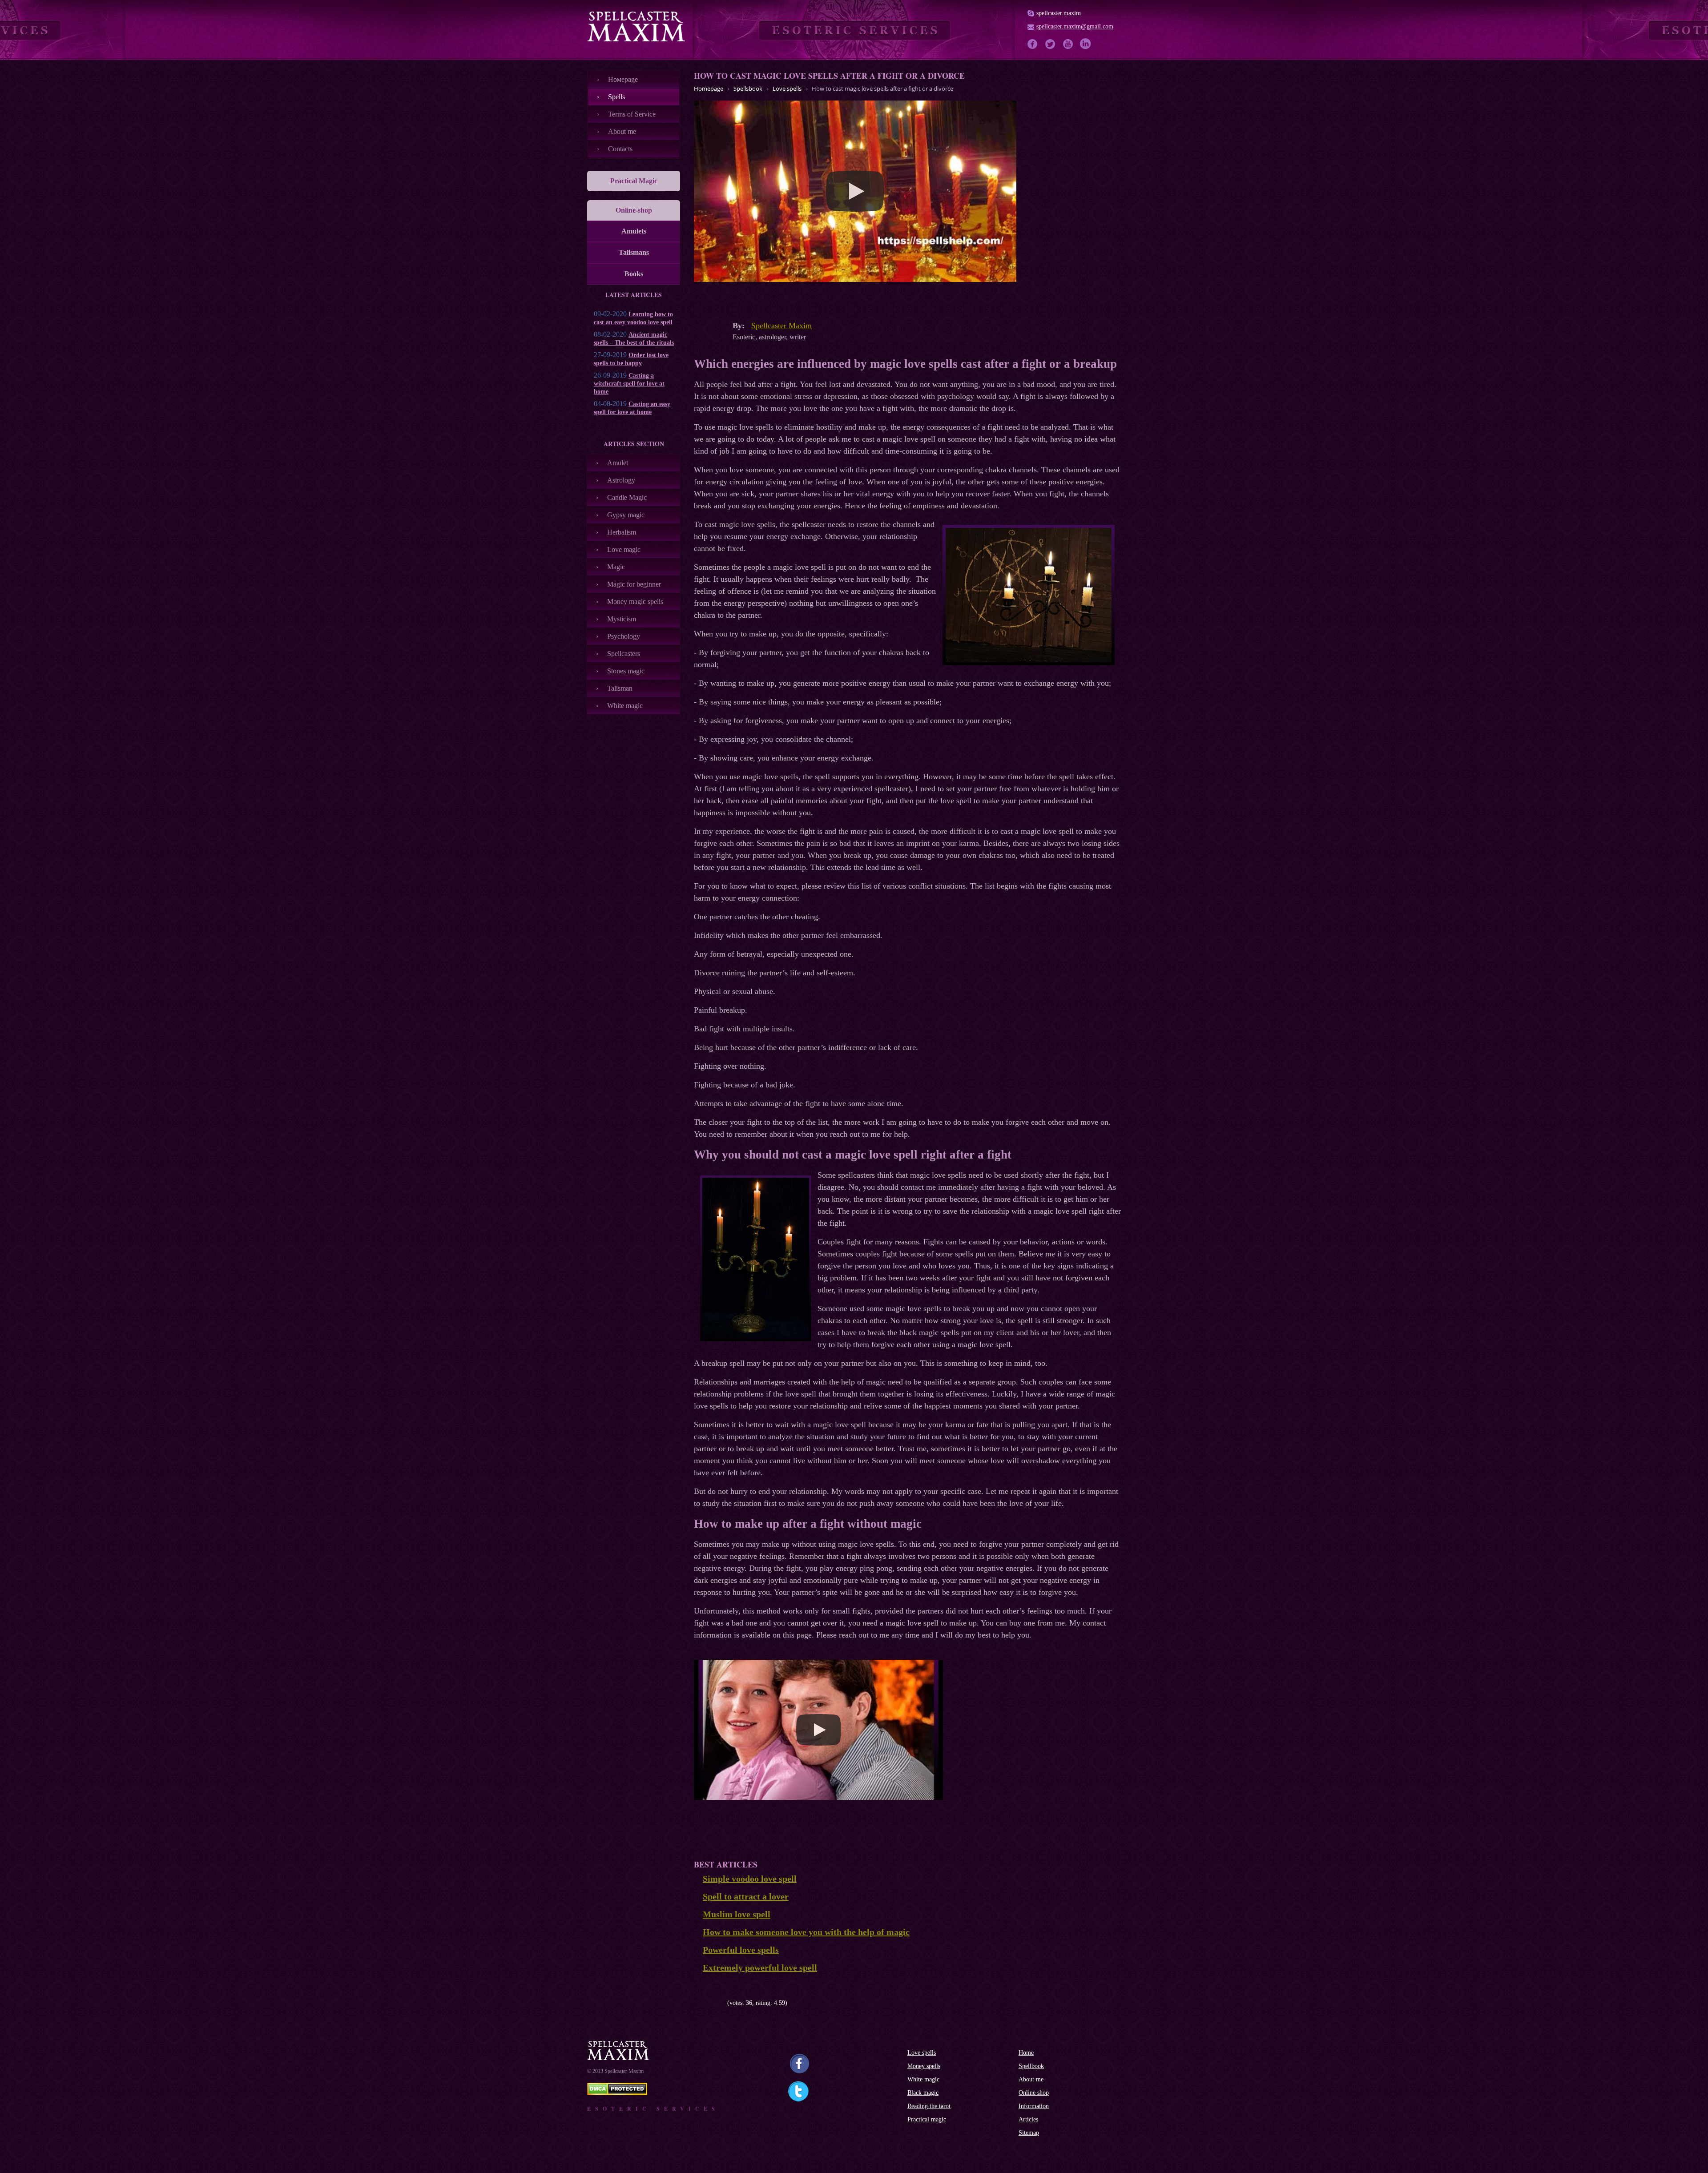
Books (634, 274)
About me (622, 131)
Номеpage (623, 79)
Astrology (621, 480)
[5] (724, 2003)
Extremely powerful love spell (760, 1968)
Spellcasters (624, 654)
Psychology (624, 636)
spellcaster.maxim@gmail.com (1075, 26)
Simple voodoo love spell (750, 1879)
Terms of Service (632, 114)
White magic (625, 706)
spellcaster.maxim (1059, 13)
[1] (697, 2003)
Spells (616, 97)
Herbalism (622, 532)
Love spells (922, 2053)
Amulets (634, 231)
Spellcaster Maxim (781, 326)
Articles (1028, 2119)
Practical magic (927, 2119)
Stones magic (626, 671)
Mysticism (622, 619)
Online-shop (634, 210)
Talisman (620, 688)
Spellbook (1031, 2066)
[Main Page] (636, 26)
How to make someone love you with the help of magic (806, 1932)
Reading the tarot (929, 2106)
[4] (717, 2003)
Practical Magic (634, 181)
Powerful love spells (741, 1950)
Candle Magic (627, 497)
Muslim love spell (737, 1914)
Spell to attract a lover (746, 1896)
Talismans (634, 252)
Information (1034, 2106)
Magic (616, 567)
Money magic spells (635, 602)
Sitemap (1029, 2133)
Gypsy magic (626, 515)
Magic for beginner (634, 584)
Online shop (1034, 2093)
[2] (704, 2003)
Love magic (624, 549)
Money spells (924, 2066)
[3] (711, 2003)
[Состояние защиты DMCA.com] (617, 2093)
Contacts (620, 149)
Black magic (923, 2093)
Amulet (618, 463)
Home (1026, 2053)
